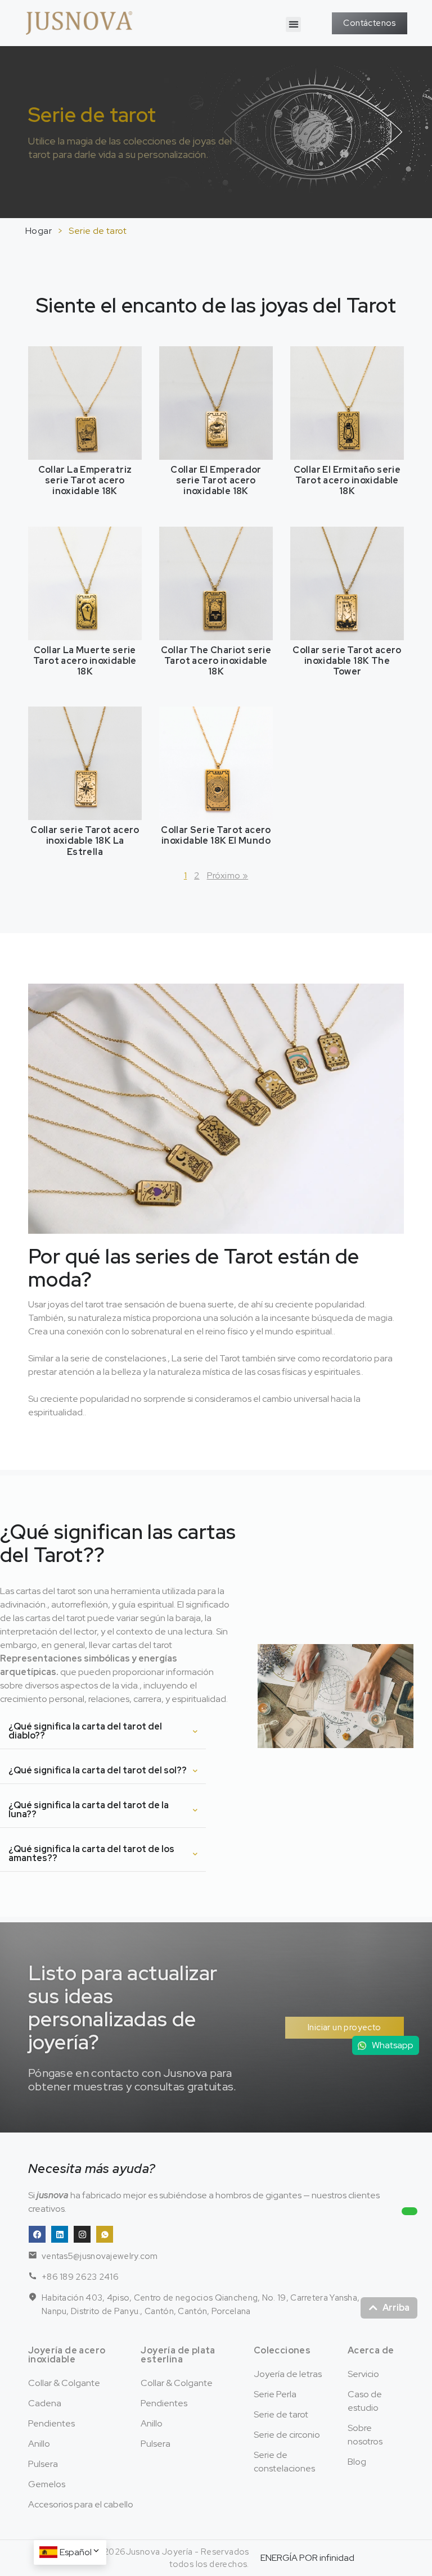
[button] (293, 24)
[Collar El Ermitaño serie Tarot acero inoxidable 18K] (347, 402)
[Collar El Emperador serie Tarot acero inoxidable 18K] (216, 402)
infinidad (337, 2558)
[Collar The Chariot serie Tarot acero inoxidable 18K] (216, 583)
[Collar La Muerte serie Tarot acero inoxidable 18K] (85, 583)
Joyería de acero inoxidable (67, 2355)
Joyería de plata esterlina (178, 2355)
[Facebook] (37, 2234)
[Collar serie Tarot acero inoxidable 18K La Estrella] (85, 762)
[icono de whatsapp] (105, 2234)
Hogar (39, 231)
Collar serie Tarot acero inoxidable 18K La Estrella (85, 841)
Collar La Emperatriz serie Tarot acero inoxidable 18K (85, 480)
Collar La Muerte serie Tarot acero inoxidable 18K (85, 661)
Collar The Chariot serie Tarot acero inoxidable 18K (216, 661)
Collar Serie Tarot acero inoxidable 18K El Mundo (216, 835)
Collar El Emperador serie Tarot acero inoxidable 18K (216, 480)
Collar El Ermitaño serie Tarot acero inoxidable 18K (347, 480)
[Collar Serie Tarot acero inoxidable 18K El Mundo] (216, 762)
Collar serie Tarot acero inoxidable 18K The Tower (347, 661)
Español (76, 2552)
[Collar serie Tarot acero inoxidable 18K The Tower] (347, 583)
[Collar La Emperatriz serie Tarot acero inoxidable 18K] (85, 402)
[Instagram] (82, 2234)
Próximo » (228, 875)
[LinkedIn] (60, 2234)
